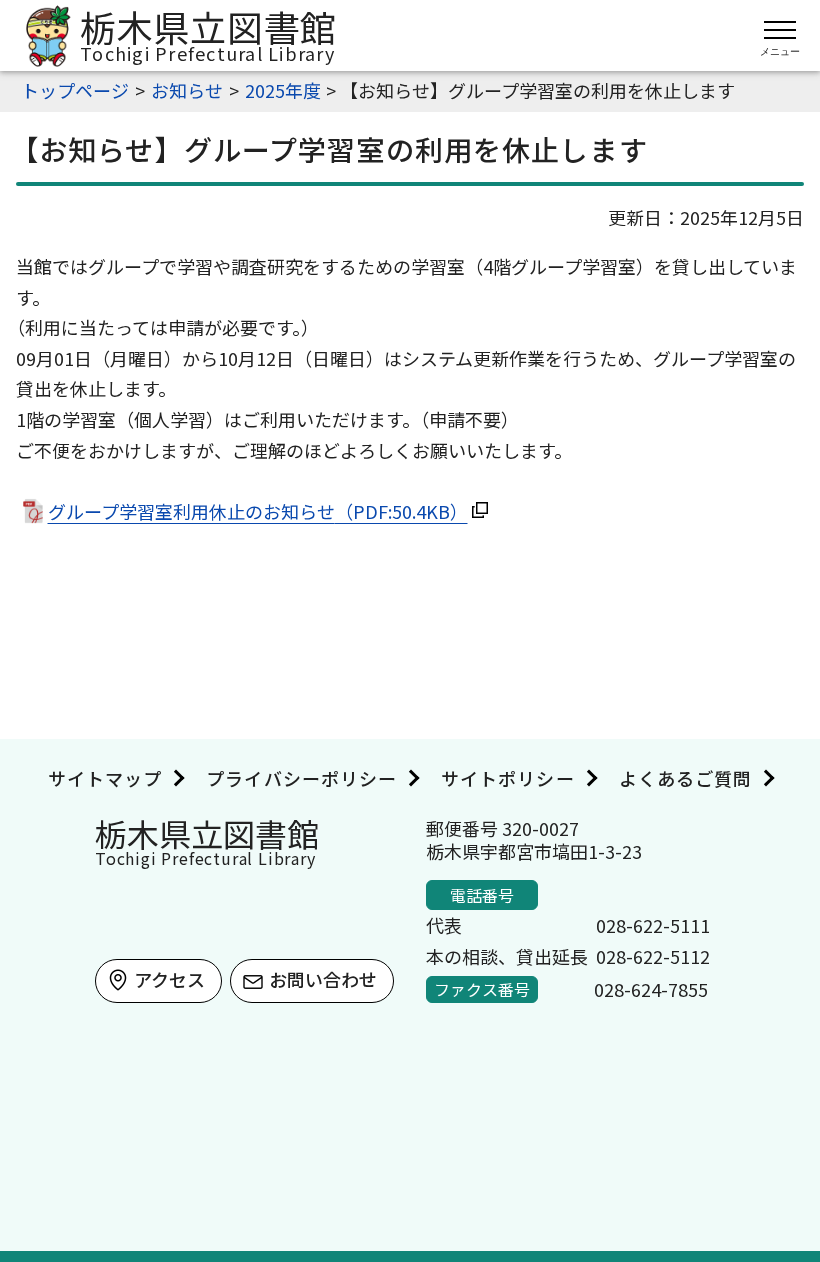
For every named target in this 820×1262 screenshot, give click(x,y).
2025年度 (283, 90)
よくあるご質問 (686, 778)
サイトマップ (105, 778)
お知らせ (187, 90)
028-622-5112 (653, 956)
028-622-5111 (653, 925)
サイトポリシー (508, 778)
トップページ (75, 90)
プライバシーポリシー (301, 778)
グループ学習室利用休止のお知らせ (258, 511)
